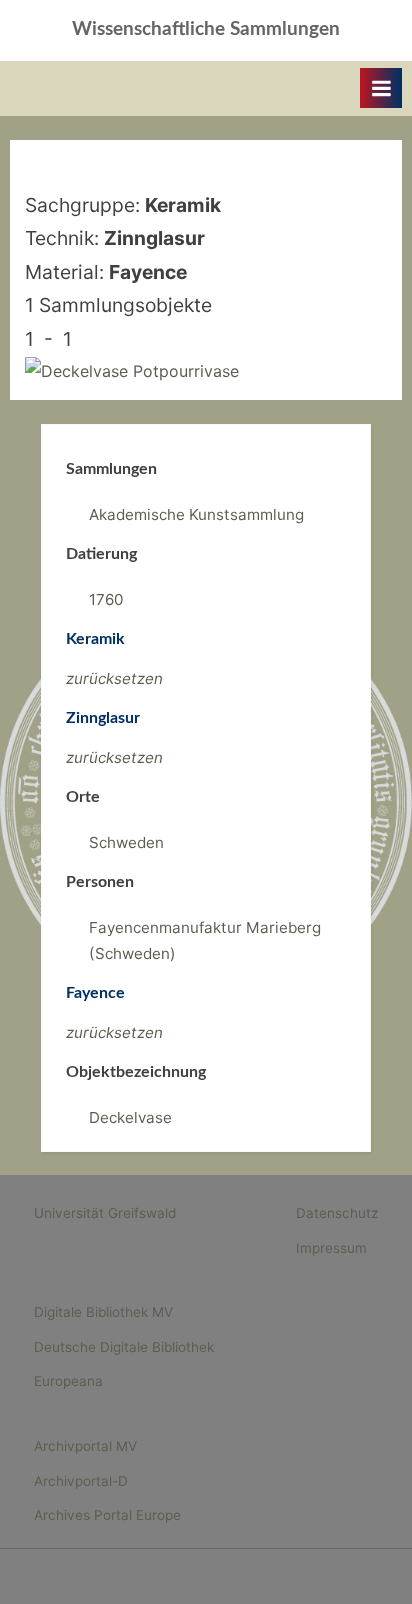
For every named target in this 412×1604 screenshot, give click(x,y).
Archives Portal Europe (107, 1515)
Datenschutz (337, 1213)
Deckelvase (130, 1117)
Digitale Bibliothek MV (103, 1312)
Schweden (126, 842)
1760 (106, 599)
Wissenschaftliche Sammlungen (206, 29)
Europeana (68, 1381)
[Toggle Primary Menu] (381, 88)
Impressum (331, 1248)
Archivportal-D (81, 1481)
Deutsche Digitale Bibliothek (124, 1347)
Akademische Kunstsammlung (196, 514)
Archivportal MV (85, 1446)
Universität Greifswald (105, 1213)
